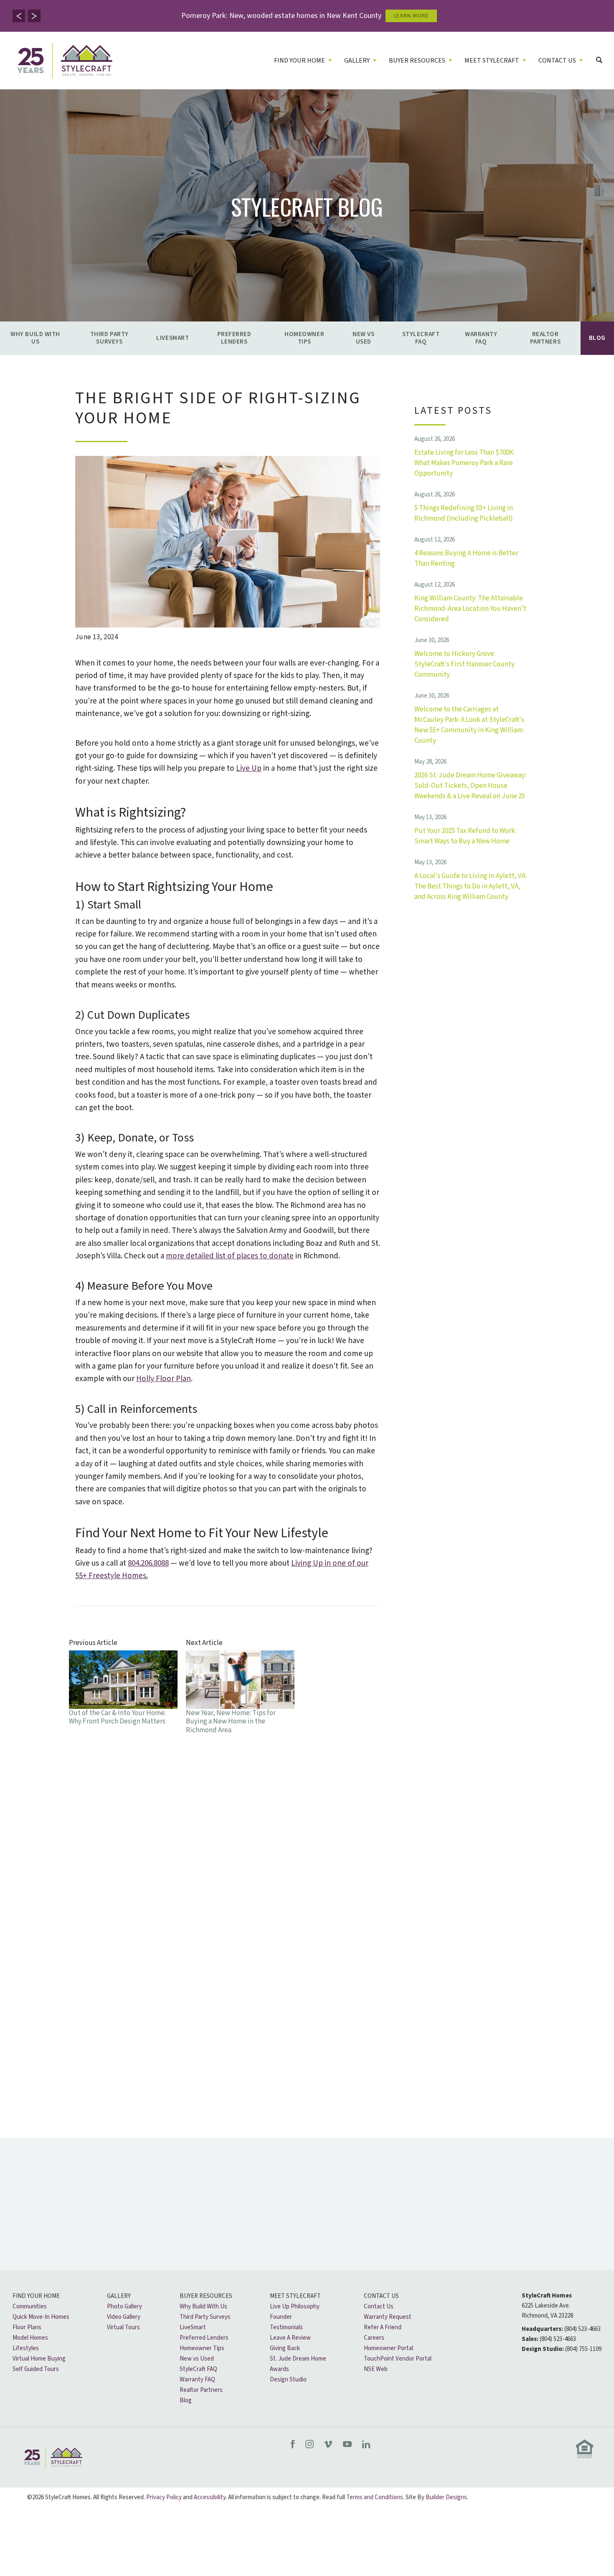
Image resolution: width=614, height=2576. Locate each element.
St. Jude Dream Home (298, 2359)
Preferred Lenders (234, 338)
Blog (597, 338)
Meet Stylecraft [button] (492, 61)
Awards (279, 2369)
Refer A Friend (383, 2327)
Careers (374, 2338)
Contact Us (381, 2296)
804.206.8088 (148, 1563)
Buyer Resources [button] (417, 61)
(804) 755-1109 (583, 2349)
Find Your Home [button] (299, 61)
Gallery (119, 2296)
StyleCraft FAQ (421, 338)
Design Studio (288, 2380)
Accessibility (210, 2497)
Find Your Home (36, 2296)
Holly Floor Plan (164, 1379)
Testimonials (286, 2327)
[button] (19, 16)
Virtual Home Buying (39, 2359)
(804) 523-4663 (582, 2329)
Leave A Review (290, 2338)
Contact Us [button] (557, 61)
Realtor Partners (545, 338)
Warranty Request (388, 2317)
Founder (281, 2317)
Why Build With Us (35, 338)
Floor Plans (27, 2327)
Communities (30, 2307)
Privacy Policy (164, 2497)
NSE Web (376, 2369)
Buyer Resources (206, 2296)
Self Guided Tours (36, 2369)
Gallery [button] (357, 61)
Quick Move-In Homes (41, 2317)
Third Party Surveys (109, 338)
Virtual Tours (123, 2327)
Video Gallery (124, 2317)
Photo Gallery (124, 2307)
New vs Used (363, 338)
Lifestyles (26, 2348)
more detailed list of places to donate (230, 1256)
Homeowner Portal (388, 2348)
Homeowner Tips (304, 338)
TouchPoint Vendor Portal (398, 2359)
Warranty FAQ (481, 338)
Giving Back (285, 2348)
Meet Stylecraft (295, 2296)
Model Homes (30, 2338)
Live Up (249, 768)
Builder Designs (446, 2497)
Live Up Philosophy (295, 2307)
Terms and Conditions (375, 2497)
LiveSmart (173, 338)
